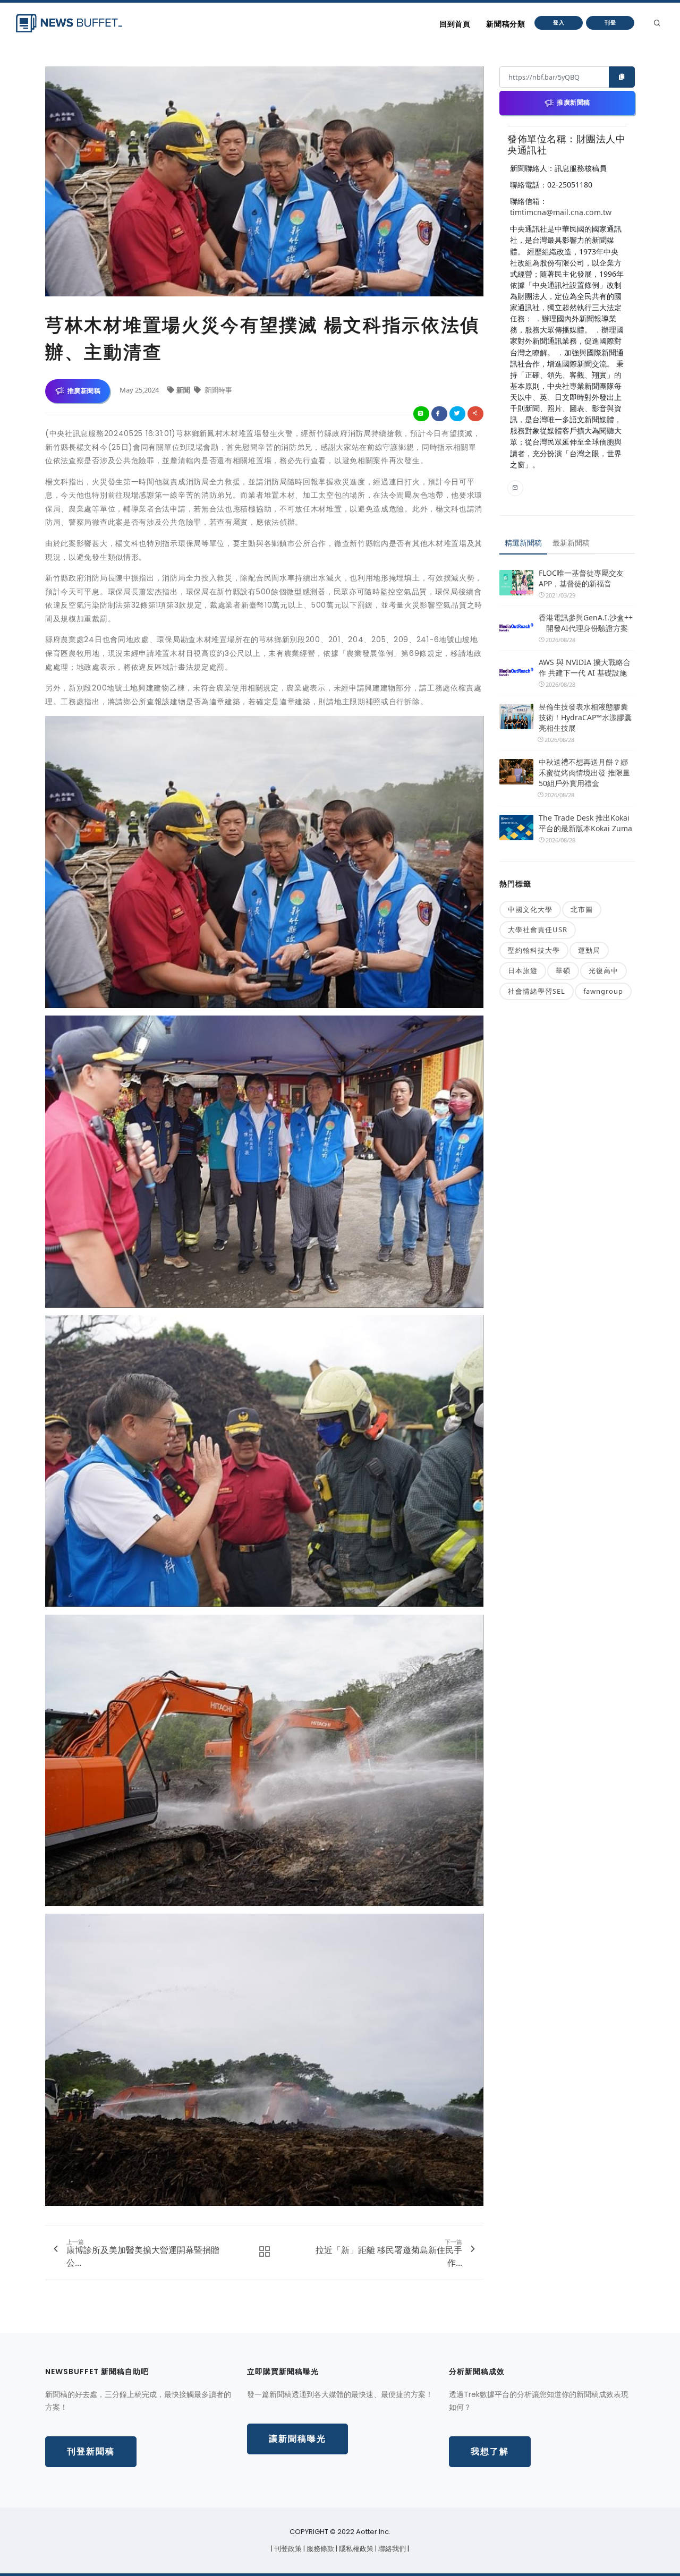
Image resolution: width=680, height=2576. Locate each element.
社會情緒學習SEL (537, 991)
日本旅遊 (523, 970)
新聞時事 (218, 390)
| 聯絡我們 (391, 2549)
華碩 (563, 970)
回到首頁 (455, 24)
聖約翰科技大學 (534, 950)
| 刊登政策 (287, 2549)
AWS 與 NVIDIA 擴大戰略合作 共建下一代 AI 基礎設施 (585, 667)
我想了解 (490, 2451)
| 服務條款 (320, 2549)
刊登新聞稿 (91, 2451)
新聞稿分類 (505, 24)
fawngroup (603, 991)
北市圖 (582, 909)
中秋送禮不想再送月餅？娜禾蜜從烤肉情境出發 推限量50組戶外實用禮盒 (584, 773)
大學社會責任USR (538, 929)
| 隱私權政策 (355, 2549)
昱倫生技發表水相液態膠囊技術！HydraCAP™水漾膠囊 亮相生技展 (585, 717)
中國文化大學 (530, 909)
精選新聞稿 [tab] (523, 543)
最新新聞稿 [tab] (571, 543)
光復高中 (603, 970)
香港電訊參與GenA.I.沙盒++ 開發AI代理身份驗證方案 (586, 623)
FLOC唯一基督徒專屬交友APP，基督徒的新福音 (581, 578)
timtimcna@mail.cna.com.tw (561, 212)
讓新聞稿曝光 (297, 2439)
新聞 (184, 390)
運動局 (589, 950)
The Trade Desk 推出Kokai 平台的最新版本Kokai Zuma (585, 823)
